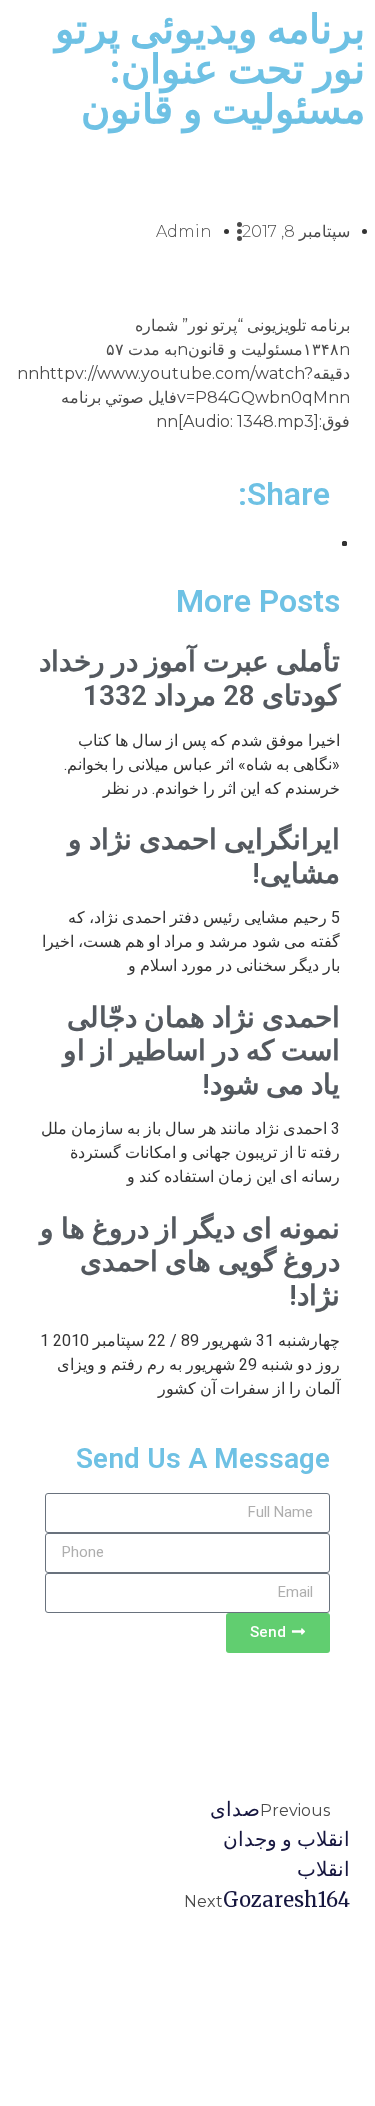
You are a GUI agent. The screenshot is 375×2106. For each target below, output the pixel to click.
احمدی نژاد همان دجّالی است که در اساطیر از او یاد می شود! (201, 1051)
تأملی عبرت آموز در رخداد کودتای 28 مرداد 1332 (189, 678)
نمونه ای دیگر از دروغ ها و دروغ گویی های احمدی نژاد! (190, 1262)
